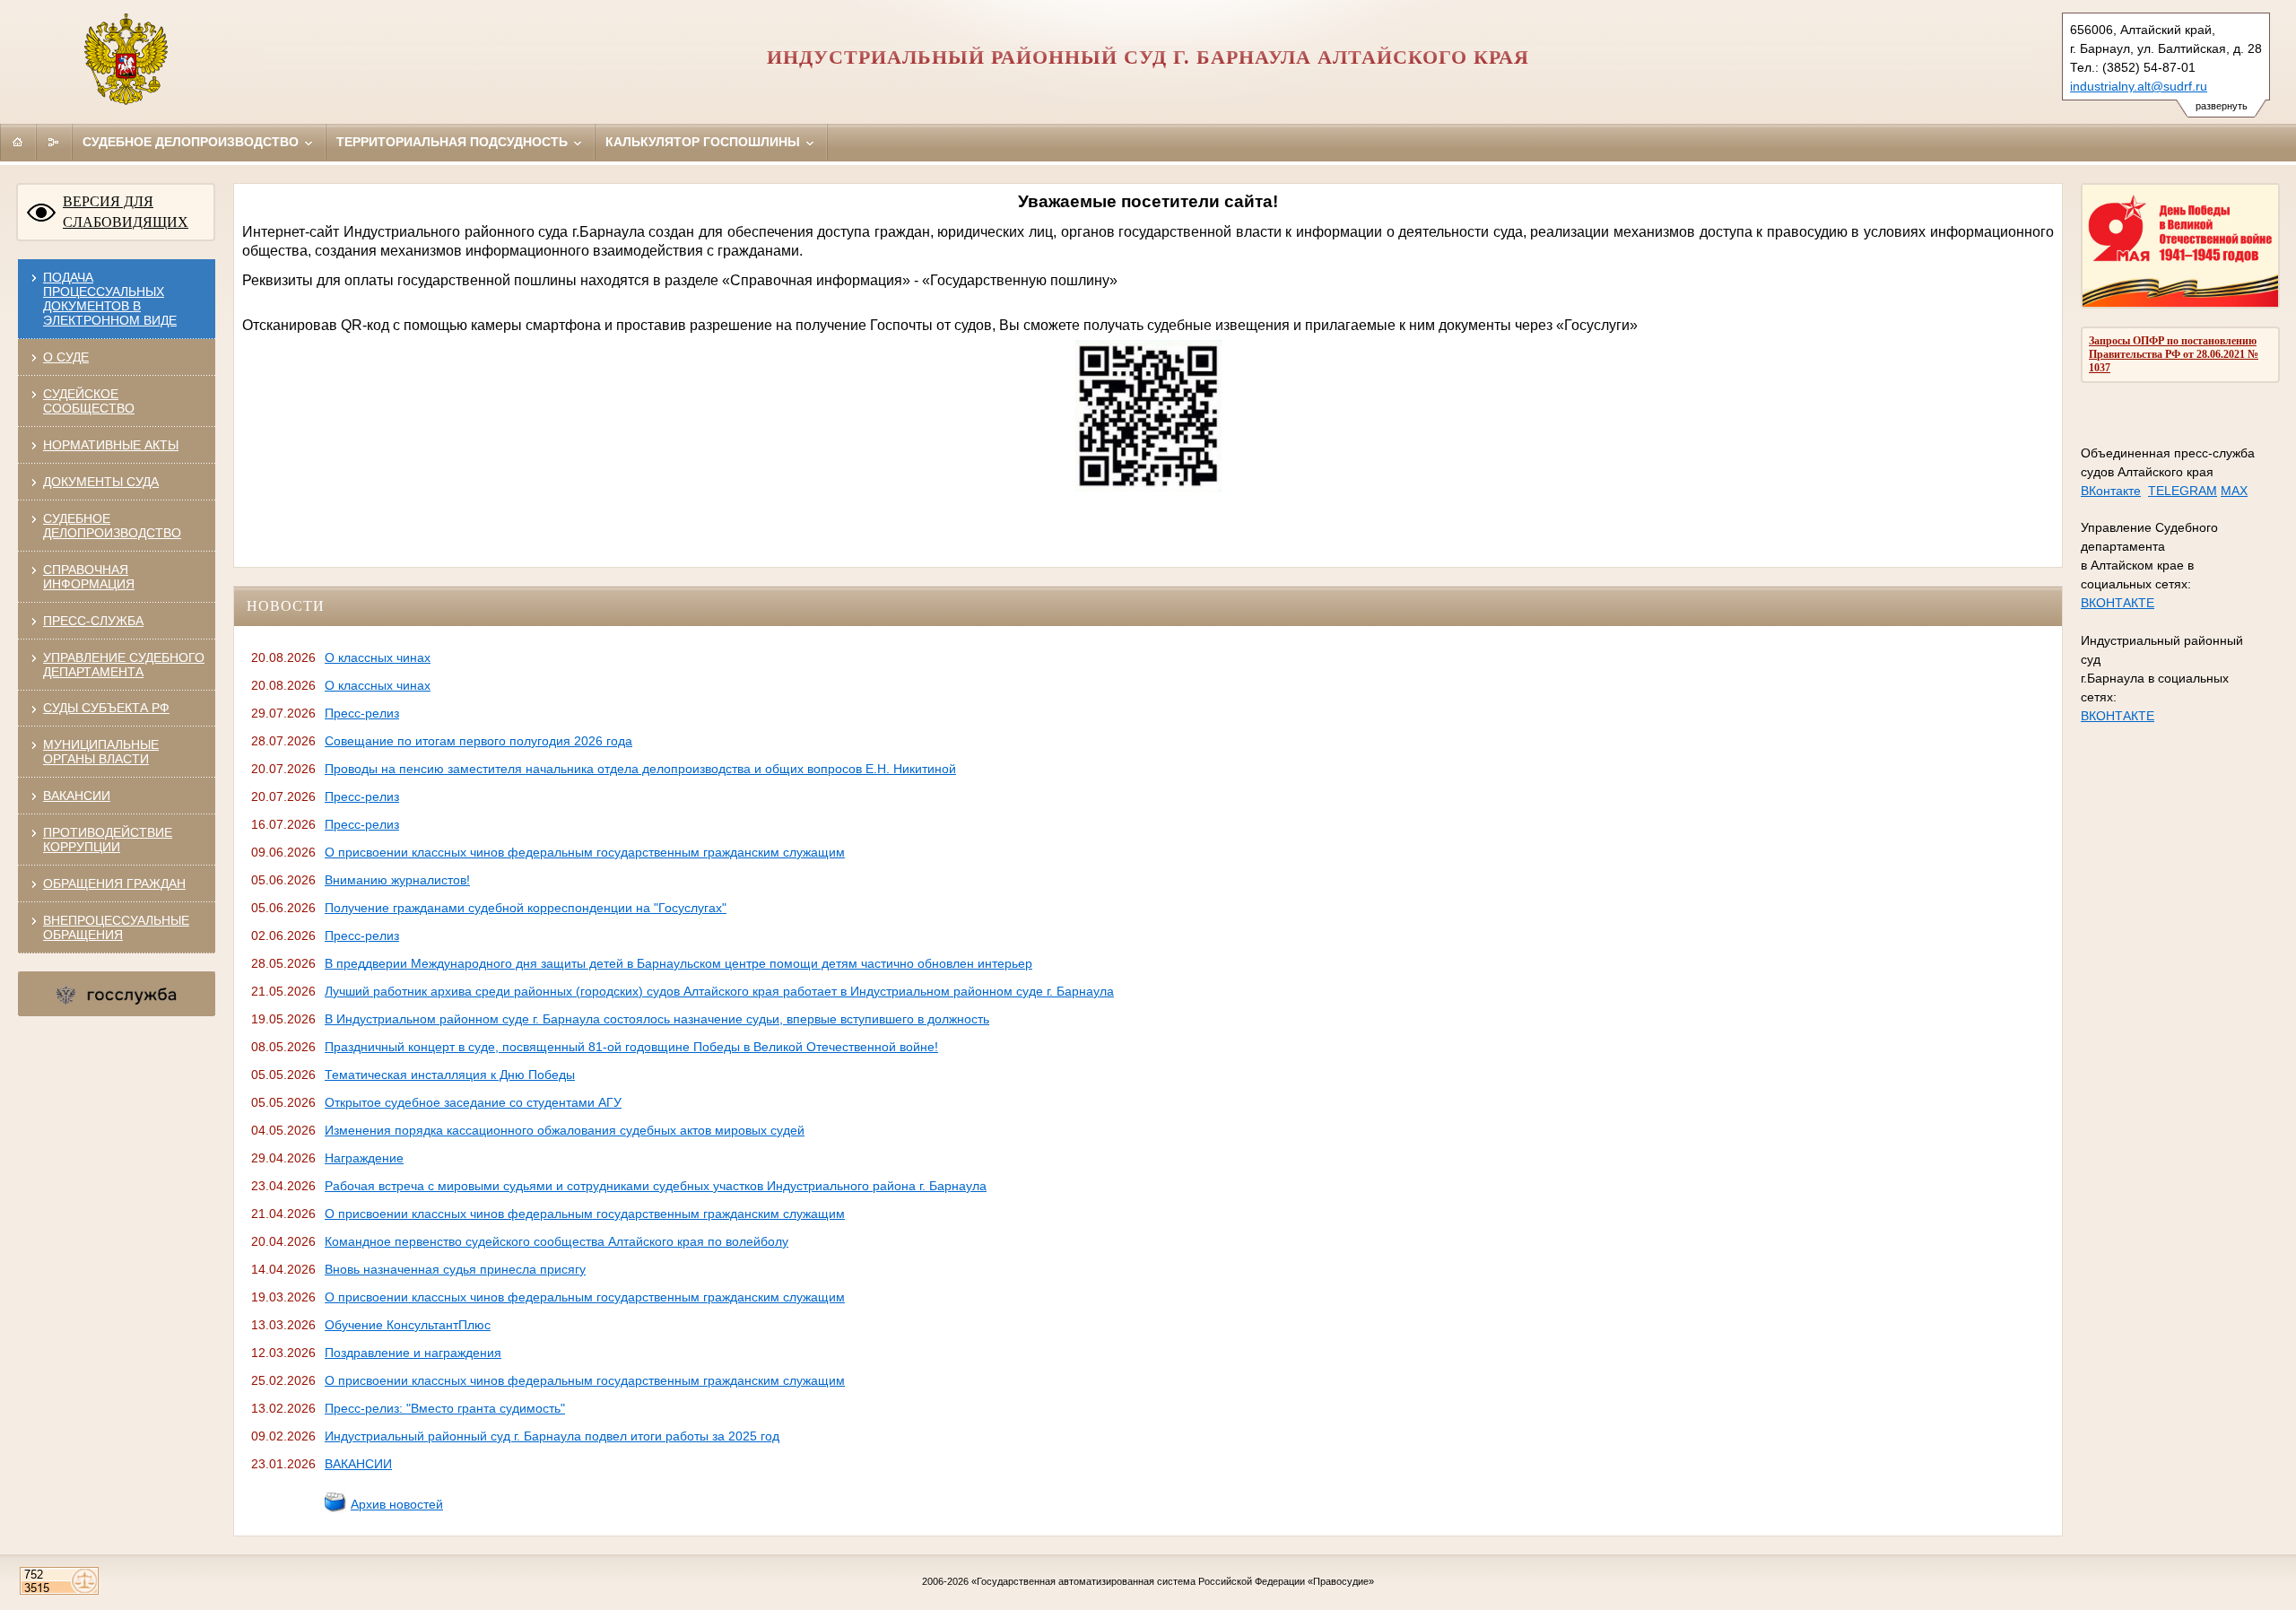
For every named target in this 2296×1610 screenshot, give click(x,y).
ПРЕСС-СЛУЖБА (93, 621)
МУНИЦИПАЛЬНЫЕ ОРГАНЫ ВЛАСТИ (101, 752)
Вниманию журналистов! (397, 880)
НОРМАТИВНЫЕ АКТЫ (111, 445)
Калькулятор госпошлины (704, 142)
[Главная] (18, 142)
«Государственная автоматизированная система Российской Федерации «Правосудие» (1173, 1581)
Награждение (364, 1158)
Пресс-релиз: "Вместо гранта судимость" (445, 1408)
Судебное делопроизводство (192, 142)
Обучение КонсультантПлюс (408, 1325)
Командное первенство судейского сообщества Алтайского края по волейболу (557, 1241)
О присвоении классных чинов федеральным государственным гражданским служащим (585, 852)
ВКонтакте (2111, 491)
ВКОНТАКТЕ (2118, 603)
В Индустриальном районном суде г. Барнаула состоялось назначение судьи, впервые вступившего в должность (657, 1019)
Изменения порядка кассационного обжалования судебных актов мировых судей (565, 1130)
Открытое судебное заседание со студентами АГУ (473, 1102)
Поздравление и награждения (413, 1353)
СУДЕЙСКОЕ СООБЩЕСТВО (89, 401)
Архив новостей (397, 1504)
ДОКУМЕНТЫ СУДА (101, 482)
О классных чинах (378, 657)
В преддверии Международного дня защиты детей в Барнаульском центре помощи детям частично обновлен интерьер (678, 963)
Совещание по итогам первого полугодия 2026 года (478, 741)
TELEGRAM (2183, 491)
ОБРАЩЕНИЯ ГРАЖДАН (114, 883)
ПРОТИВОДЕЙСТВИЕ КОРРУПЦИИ (108, 840)
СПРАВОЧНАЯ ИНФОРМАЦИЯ (89, 577)
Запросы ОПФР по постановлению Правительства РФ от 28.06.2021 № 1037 (2174, 354)
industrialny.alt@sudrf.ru (2139, 86)
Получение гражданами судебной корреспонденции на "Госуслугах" (526, 908)
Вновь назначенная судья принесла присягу (455, 1269)
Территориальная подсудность (454, 142)
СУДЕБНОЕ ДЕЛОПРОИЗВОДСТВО (112, 526)
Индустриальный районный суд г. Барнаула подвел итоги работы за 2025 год (552, 1436)
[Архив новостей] (335, 1509)
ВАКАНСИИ (77, 796)
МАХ (2234, 491)
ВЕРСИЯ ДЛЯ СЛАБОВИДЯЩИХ (126, 212)
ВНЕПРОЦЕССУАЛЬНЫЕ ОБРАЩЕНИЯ (116, 927)
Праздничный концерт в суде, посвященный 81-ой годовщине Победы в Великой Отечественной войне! (631, 1047)
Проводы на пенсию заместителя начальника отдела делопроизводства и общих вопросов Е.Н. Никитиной (640, 769)
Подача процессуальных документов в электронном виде (110, 299)
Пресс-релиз (362, 713)
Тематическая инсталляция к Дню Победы (450, 1075)
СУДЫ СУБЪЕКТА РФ (106, 708)
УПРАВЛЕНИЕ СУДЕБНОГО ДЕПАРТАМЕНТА (124, 665)
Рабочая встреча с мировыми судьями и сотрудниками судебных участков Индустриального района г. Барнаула (656, 1186)
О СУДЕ (66, 357)
